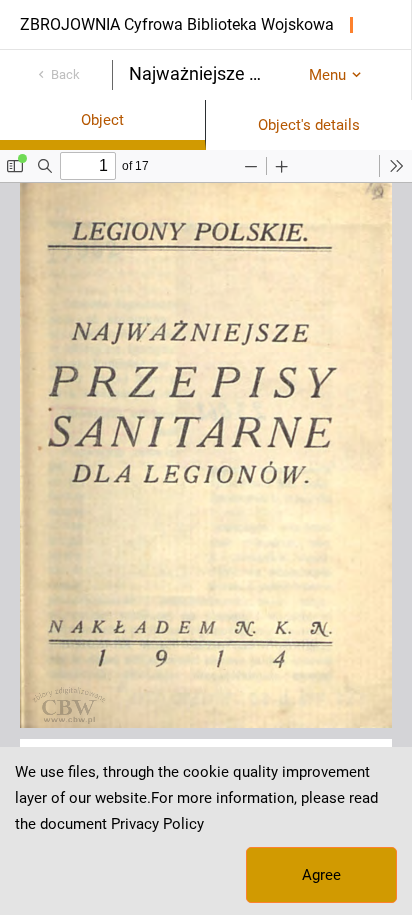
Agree (321, 875)
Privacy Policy (157, 824)
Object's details (309, 125)
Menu (327, 75)
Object (102, 120)
